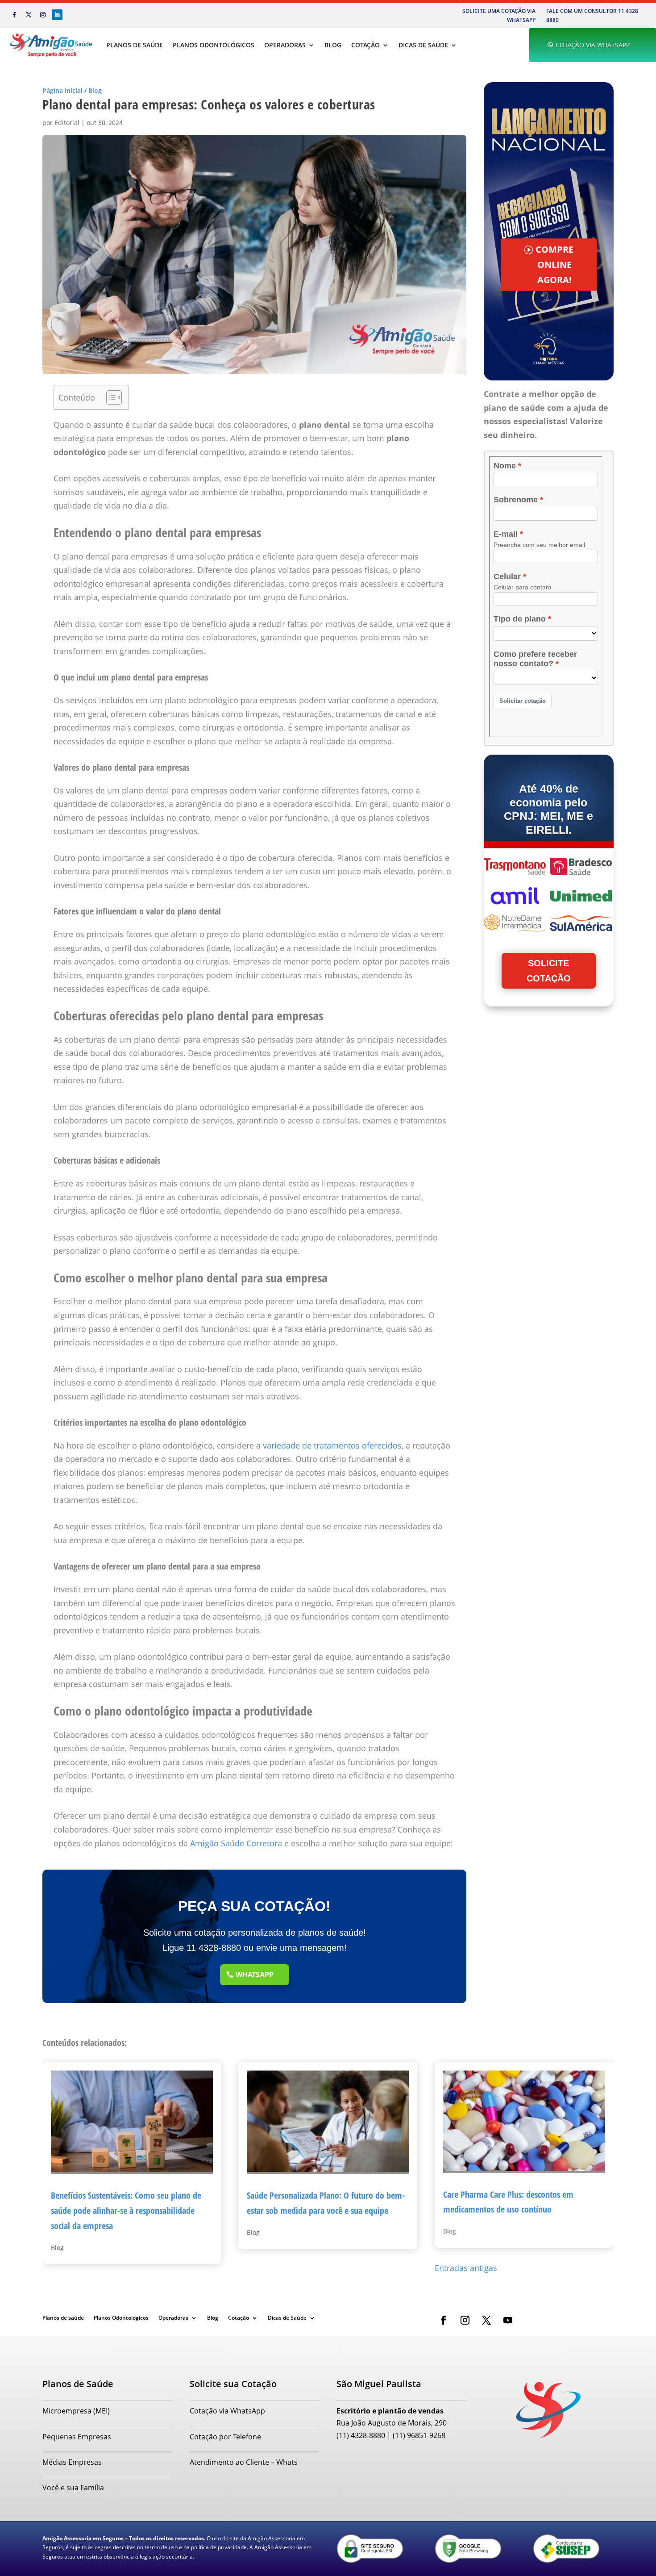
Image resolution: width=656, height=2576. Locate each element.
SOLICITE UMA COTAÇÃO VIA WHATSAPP (499, 15)
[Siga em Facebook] (14, 15)
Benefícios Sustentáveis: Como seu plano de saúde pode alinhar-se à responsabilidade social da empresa (126, 2210)
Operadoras (285, 45)
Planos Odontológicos (214, 45)
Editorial (67, 123)
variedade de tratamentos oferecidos (332, 1445)
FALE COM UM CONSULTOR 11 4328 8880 (592, 15)
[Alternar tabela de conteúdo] (110, 397)
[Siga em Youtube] (508, 2320)
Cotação (365, 45)
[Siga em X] (29, 15)
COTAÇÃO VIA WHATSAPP (593, 45)
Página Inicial (62, 90)
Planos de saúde (135, 45)
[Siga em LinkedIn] (57, 15)
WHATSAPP (255, 1975)
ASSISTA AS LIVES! (554, 281)
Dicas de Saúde (423, 45)
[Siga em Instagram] (43, 15)
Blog (333, 45)
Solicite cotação (549, 971)
